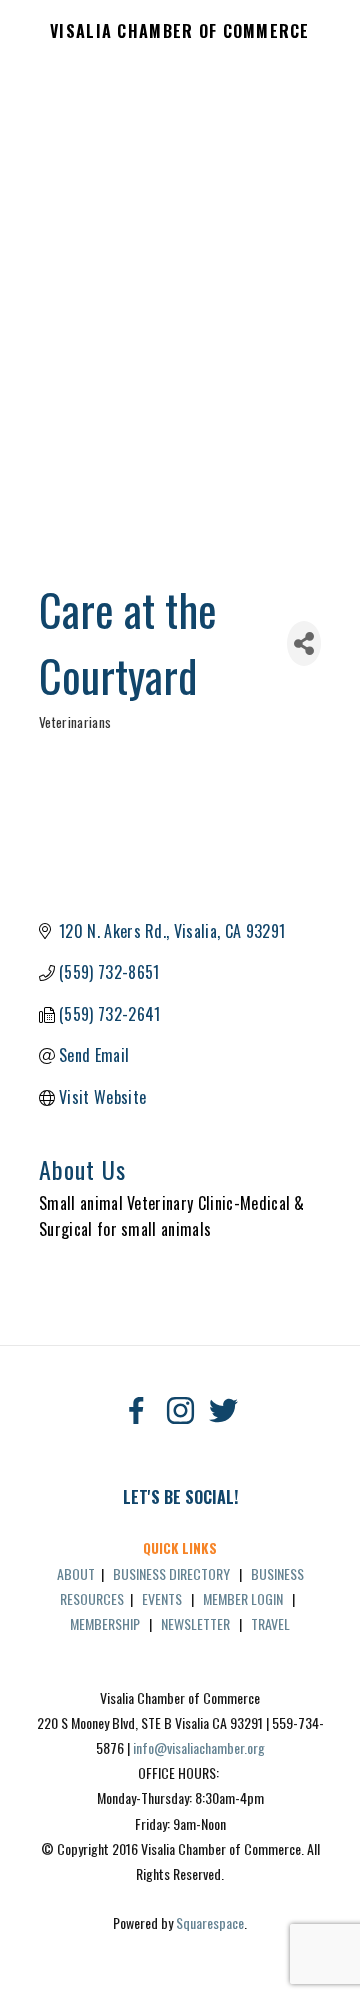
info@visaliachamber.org (199, 1747)
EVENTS (162, 1598)
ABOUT (76, 1573)
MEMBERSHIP (105, 1623)
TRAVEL (270, 1623)
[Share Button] (304, 643)
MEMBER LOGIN (243, 1598)
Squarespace (210, 1922)
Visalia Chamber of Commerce (180, 32)
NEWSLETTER (195, 1623)
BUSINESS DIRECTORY (171, 1573)
